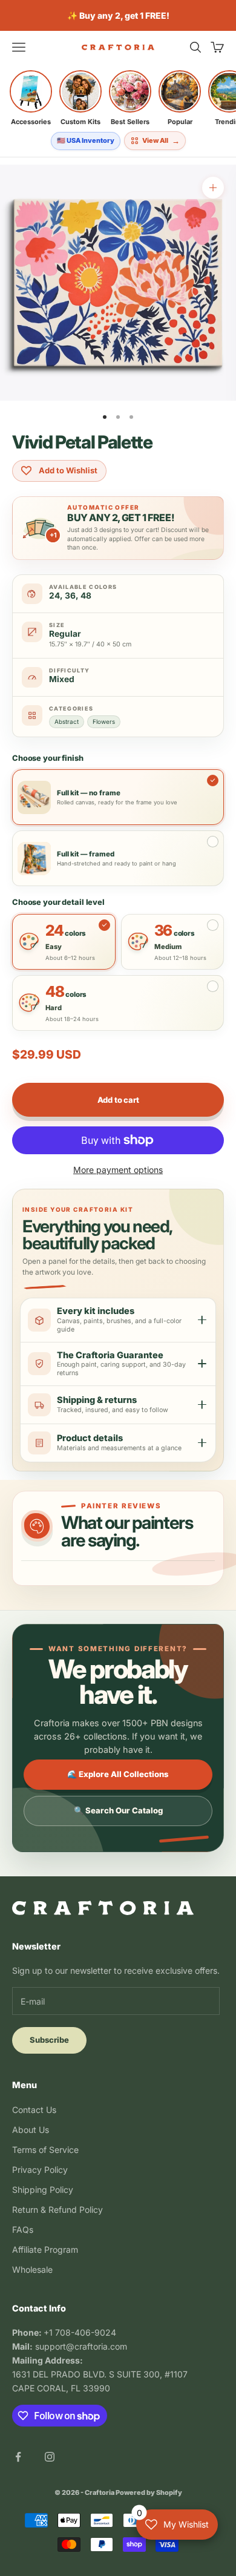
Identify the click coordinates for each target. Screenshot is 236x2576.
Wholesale (32, 2269)
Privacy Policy (40, 2170)
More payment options (118, 1170)
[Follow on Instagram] (50, 2457)
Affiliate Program (45, 2249)
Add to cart (118, 1100)
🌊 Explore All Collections (118, 1774)
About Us (31, 2130)
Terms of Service (45, 2150)
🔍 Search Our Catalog (118, 1810)
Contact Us (34, 2110)
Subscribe (49, 2040)
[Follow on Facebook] (18, 2457)
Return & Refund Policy (57, 2210)
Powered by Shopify (149, 2492)
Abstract (67, 721)
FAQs (23, 2229)
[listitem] (31, 98)
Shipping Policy (43, 2190)
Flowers (104, 721)
